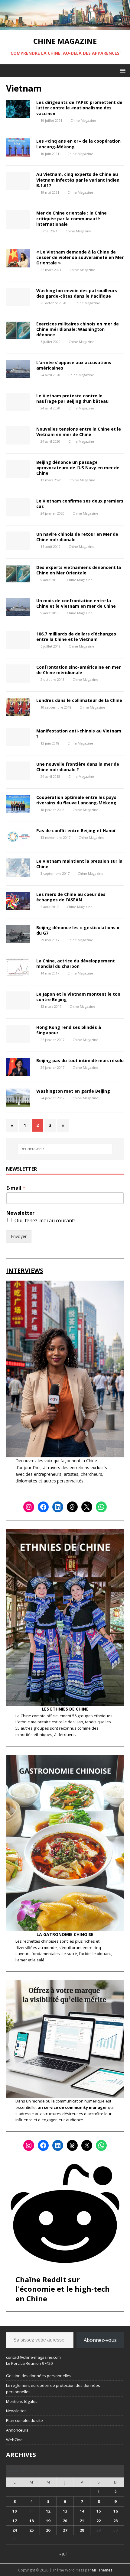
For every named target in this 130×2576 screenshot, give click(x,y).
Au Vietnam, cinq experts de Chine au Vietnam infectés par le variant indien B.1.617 (78, 180)
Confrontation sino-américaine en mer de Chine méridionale (78, 670)
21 (82, 2521)
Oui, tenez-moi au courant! (45, 1220)
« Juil (63, 2554)
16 (115, 2511)
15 (99, 2511)
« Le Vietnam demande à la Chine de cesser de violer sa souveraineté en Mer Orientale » (80, 257)
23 (115, 2521)
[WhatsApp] (101, 1507)
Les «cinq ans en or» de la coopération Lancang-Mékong (78, 144)
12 (48, 2511)
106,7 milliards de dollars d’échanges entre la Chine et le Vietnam (76, 637)
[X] (87, 1507)
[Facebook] (43, 1507)
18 (31, 2521)
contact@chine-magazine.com (33, 2357)
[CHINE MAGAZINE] (65, 26)
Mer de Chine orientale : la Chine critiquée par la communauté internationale (71, 218)
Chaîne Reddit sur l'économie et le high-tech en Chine (63, 2289)
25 (31, 2530)
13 (65, 2511)
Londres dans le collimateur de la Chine (79, 700)
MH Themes (102, 2570)
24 (15, 2530)
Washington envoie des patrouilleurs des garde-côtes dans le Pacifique (77, 293)
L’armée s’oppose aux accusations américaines (74, 365)
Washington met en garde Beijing (73, 1091)
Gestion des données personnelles (39, 2376)
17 (15, 2521)
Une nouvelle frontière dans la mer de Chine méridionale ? (78, 767)
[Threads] (72, 1507)
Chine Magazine (83, 120)
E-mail (16, 1188)
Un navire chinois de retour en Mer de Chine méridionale (77, 537)
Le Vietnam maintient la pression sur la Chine (79, 864)
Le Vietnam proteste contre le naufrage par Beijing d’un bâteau (72, 398)
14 (82, 2511)
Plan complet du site (24, 2420)
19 (48, 2521)
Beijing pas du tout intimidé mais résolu (80, 1060)
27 (65, 2530)
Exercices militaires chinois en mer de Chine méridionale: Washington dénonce (78, 329)
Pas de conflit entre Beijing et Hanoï (76, 831)
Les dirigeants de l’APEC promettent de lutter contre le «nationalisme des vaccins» (79, 108)
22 (99, 2521)
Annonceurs (17, 2430)
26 (48, 2530)
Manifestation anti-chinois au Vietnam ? (79, 734)
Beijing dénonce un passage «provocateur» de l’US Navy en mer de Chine (78, 468)
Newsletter (20, 1213)
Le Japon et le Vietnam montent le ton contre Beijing (78, 997)
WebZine (14, 2440)
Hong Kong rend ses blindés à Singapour (69, 1030)
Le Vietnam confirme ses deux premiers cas (80, 504)
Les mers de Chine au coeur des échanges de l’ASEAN (71, 897)
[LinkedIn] (58, 1507)
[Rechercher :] (65, 1149)
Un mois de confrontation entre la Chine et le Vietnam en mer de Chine (76, 603)
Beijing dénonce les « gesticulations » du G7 (78, 930)
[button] (122, 70)
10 (15, 2511)
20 (65, 2521)
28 (82, 2530)
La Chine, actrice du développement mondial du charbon (76, 963)
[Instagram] (29, 1507)
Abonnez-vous (100, 2340)
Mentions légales (22, 2401)
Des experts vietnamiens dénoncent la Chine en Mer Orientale (79, 570)
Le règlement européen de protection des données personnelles (53, 2389)
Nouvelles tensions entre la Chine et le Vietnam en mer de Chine (79, 432)
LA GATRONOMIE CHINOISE (65, 1934)
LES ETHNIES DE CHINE (65, 1709)
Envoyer (19, 1236)
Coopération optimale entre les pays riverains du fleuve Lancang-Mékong (76, 800)
